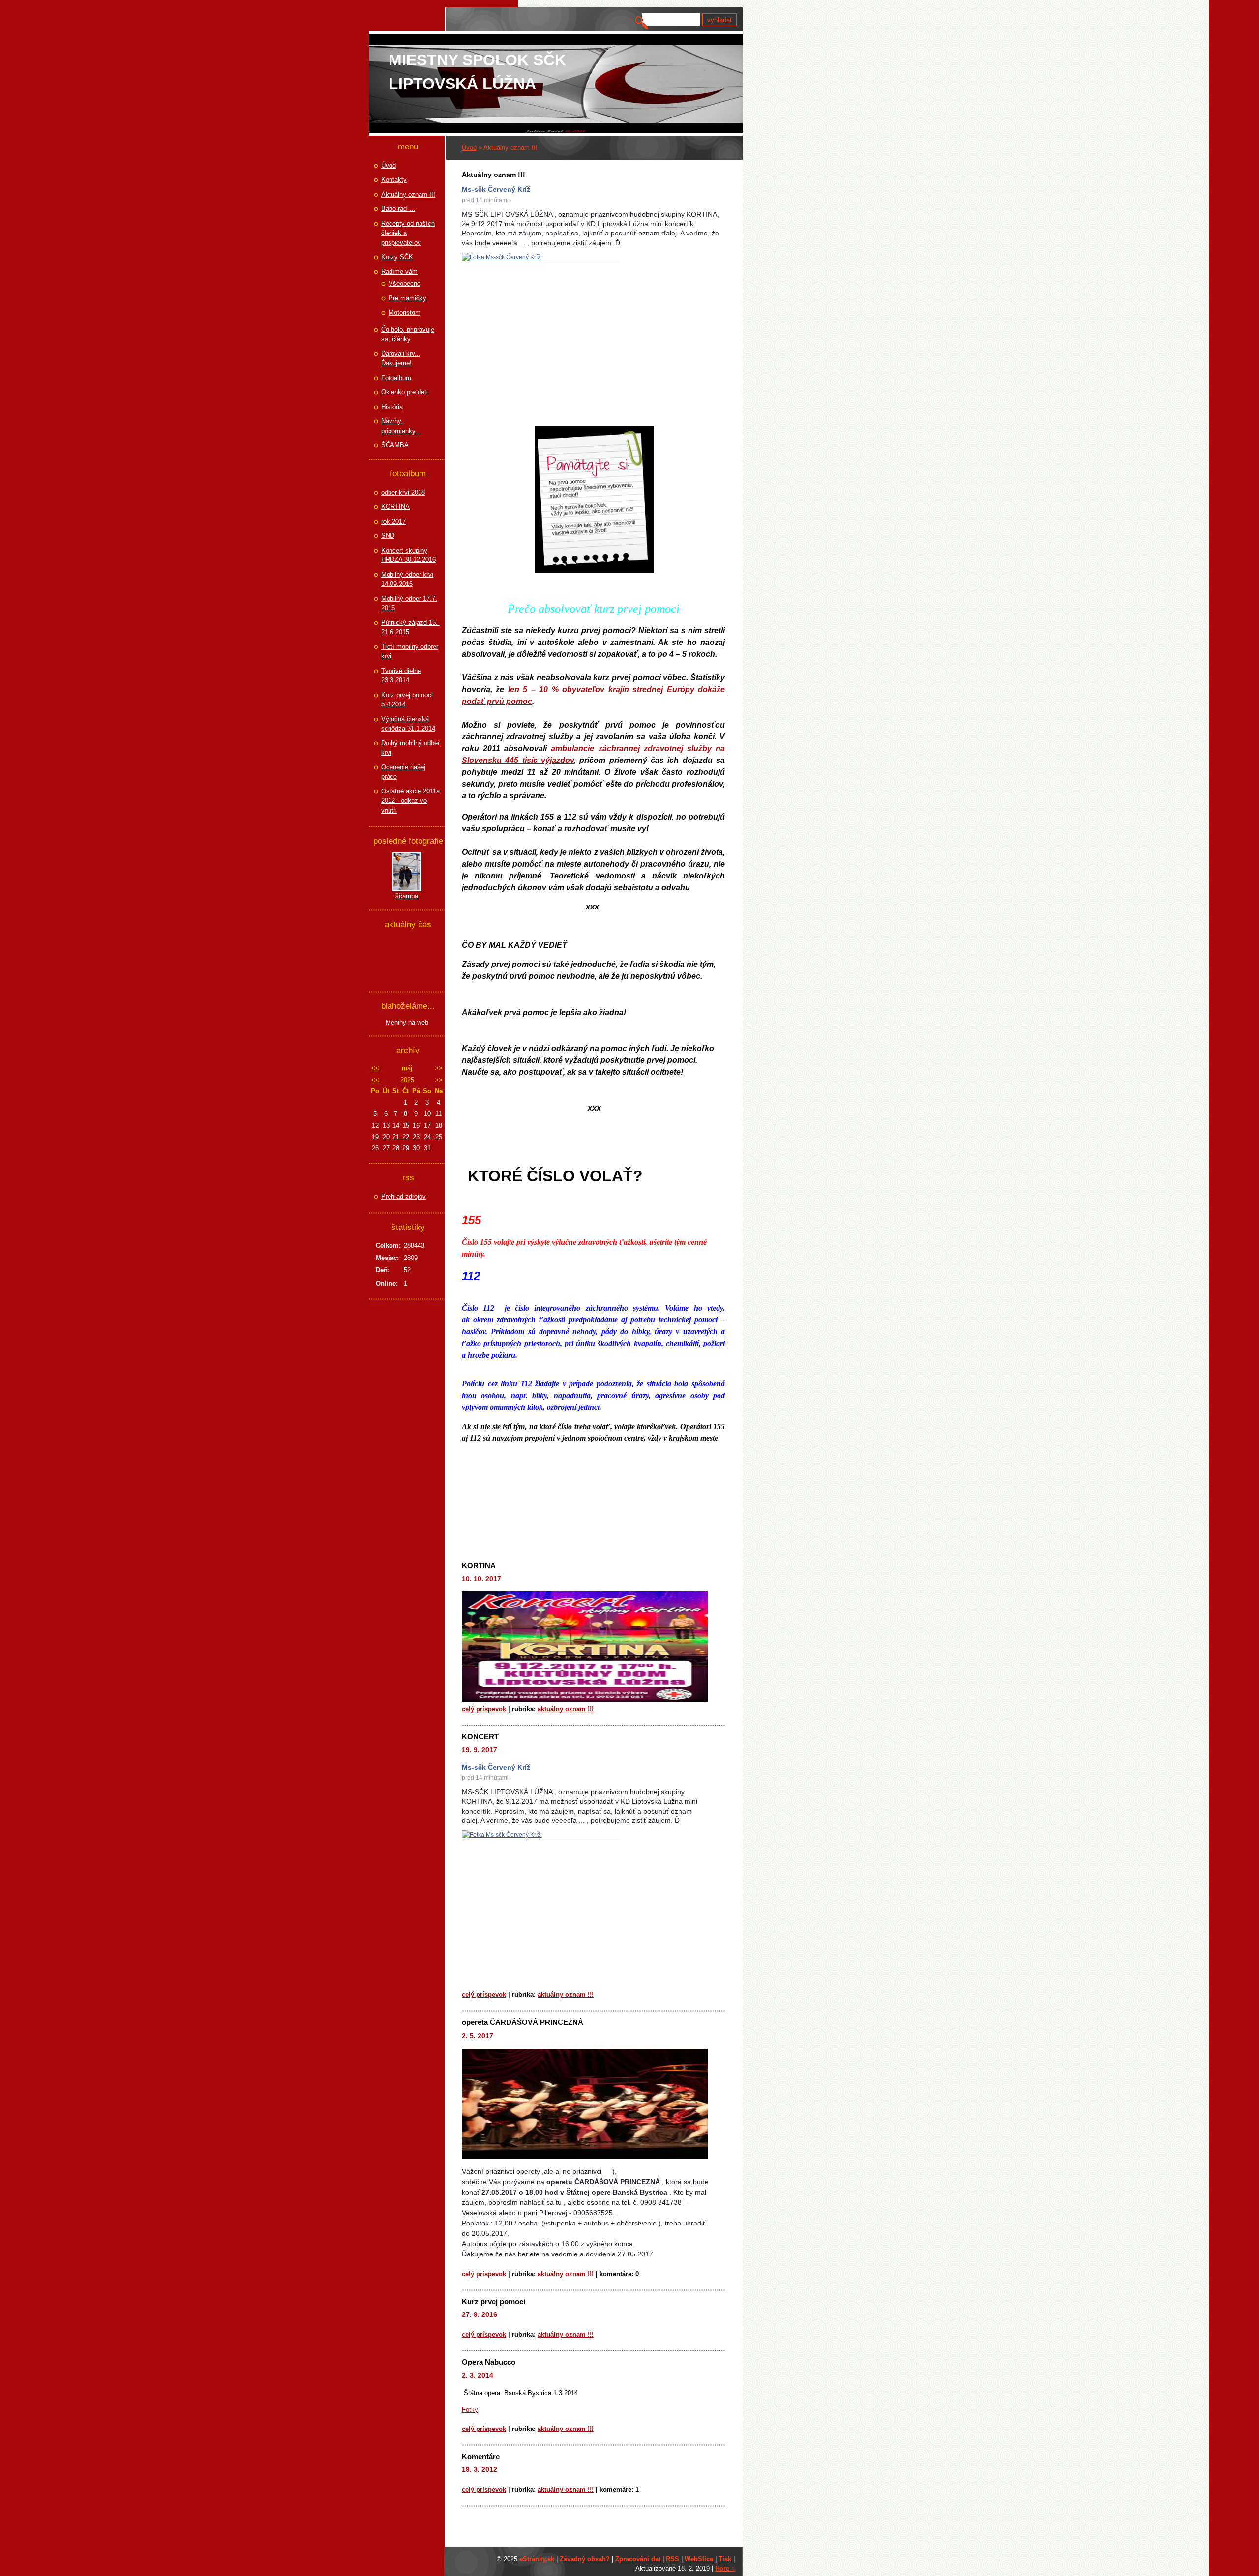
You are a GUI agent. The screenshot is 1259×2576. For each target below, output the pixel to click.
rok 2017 (393, 521)
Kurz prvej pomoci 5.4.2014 (407, 700)
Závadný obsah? (585, 2559)
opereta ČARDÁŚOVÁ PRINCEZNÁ (523, 2022)
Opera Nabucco (489, 2362)
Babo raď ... (398, 209)
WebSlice (699, 2559)
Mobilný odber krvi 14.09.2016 (407, 579)
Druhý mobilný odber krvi (410, 748)
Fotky (470, 2410)
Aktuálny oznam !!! (566, 1709)
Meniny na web (407, 1022)
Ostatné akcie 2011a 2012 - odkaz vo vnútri (410, 801)
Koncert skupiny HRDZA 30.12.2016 (408, 555)
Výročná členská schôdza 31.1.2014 (408, 724)
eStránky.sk (537, 2559)
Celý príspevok (484, 1709)
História (392, 407)
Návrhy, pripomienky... (401, 426)
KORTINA (479, 1566)
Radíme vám (399, 272)
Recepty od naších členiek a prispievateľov (408, 233)
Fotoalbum (396, 378)
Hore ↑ (725, 2568)
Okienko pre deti (405, 392)
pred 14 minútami (485, 200)
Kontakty (394, 180)
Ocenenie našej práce (403, 772)
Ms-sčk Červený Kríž (496, 189)
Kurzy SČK (397, 257)
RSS (673, 2559)
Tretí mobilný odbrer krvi (410, 652)
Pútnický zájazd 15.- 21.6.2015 (410, 628)
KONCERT (480, 1737)
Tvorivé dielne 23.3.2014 (401, 676)
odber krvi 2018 (403, 492)
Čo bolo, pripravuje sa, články (408, 335)
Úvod (469, 148)
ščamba (407, 896)
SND (388, 536)
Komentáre (481, 2456)
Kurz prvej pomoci (494, 2301)
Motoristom (405, 312)
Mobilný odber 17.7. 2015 (409, 603)
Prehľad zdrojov (404, 1196)
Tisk (725, 2559)
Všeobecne (405, 283)
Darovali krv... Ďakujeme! (401, 359)
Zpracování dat (638, 2559)
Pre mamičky (407, 298)
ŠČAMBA (395, 445)
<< (375, 1068)
